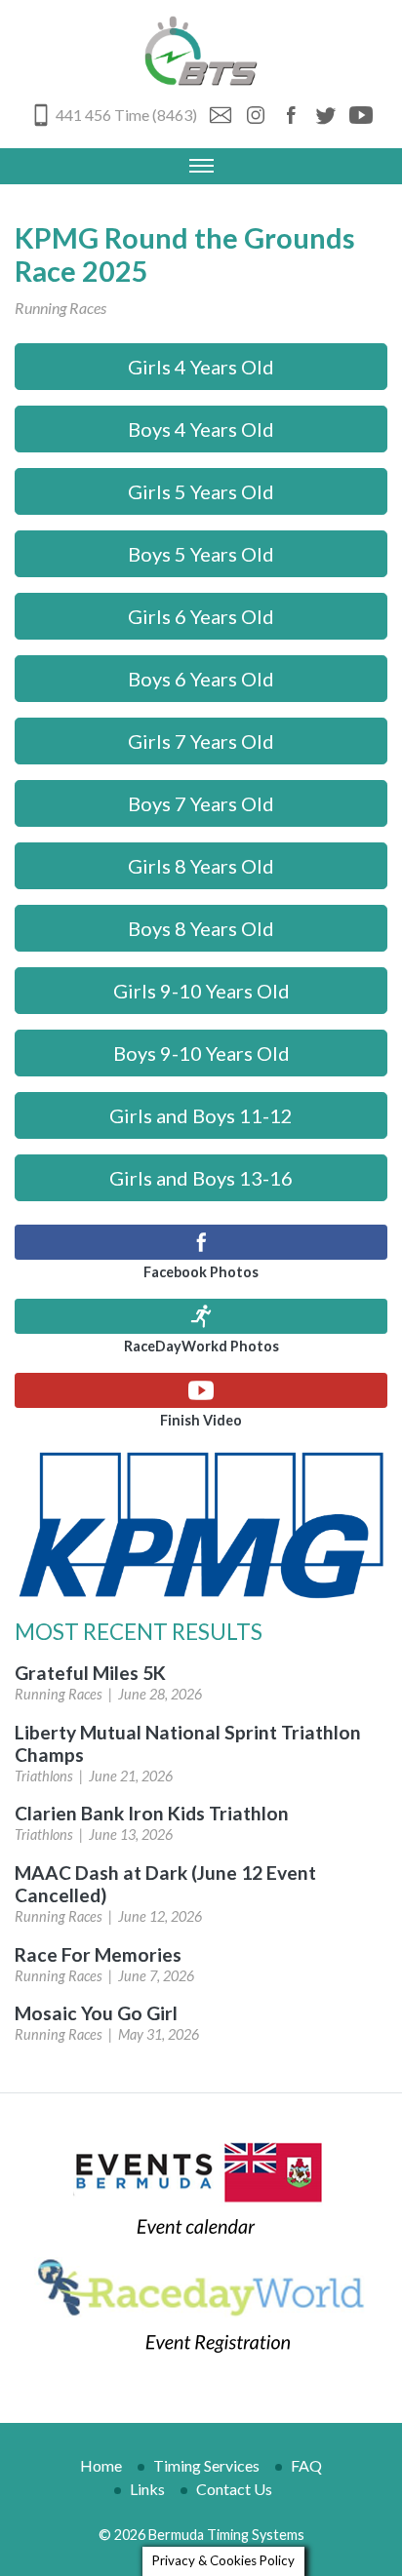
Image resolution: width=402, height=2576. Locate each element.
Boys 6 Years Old (201, 679)
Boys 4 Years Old (201, 429)
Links (147, 2489)
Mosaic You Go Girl (96, 2013)
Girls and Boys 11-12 (201, 1115)
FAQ (306, 2465)
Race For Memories (98, 1954)
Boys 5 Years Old (201, 554)
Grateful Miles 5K (90, 1673)
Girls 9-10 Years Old (201, 991)
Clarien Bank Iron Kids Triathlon (152, 1813)
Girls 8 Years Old (201, 866)
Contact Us (234, 2489)
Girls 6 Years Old (201, 616)
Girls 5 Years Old (201, 491)
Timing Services (206, 2465)
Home (101, 2465)
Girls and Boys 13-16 (201, 1178)
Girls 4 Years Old (201, 367)
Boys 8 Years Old (201, 928)
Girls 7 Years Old (201, 741)
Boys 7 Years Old (201, 803)
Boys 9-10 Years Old (201, 1053)
